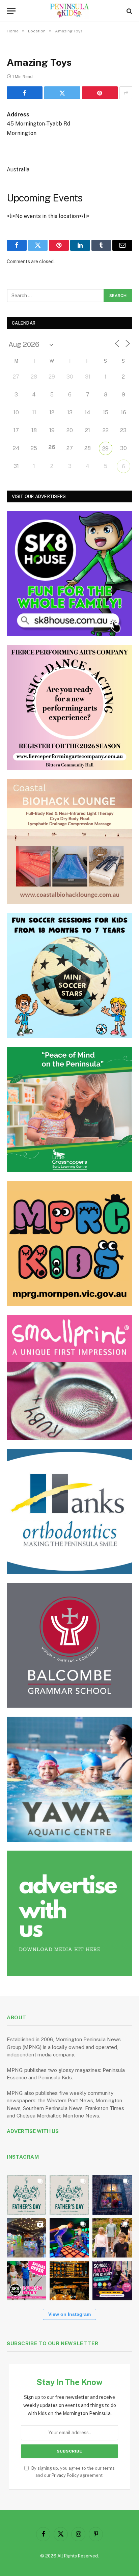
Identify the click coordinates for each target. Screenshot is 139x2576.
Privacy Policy (65, 2475)
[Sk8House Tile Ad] (70, 574)
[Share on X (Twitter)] (62, 93)
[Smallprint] (70, 1377)
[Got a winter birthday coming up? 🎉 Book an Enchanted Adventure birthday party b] (112, 2238)
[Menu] (11, 11)
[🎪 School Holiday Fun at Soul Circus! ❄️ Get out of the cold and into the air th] (112, 2281)
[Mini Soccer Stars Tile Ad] (70, 976)
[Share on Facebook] (25, 93)
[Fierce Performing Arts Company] (70, 708)
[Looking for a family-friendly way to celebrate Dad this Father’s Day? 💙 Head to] (69, 2195)
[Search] (129, 11)
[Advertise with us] (70, 1913)
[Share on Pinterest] (100, 93)
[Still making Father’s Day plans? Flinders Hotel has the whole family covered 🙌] (26, 2195)
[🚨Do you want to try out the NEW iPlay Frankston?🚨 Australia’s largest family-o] (69, 2238)
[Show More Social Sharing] (126, 93)
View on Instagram (69, 2314)
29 (105, 449)
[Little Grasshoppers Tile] (70, 1110)
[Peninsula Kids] (70, 11)
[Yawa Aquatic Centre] (70, 1779)
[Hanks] (70, 1511)
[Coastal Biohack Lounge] (70, 842)
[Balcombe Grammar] (70, 1645)
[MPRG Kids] (70, 1243)
